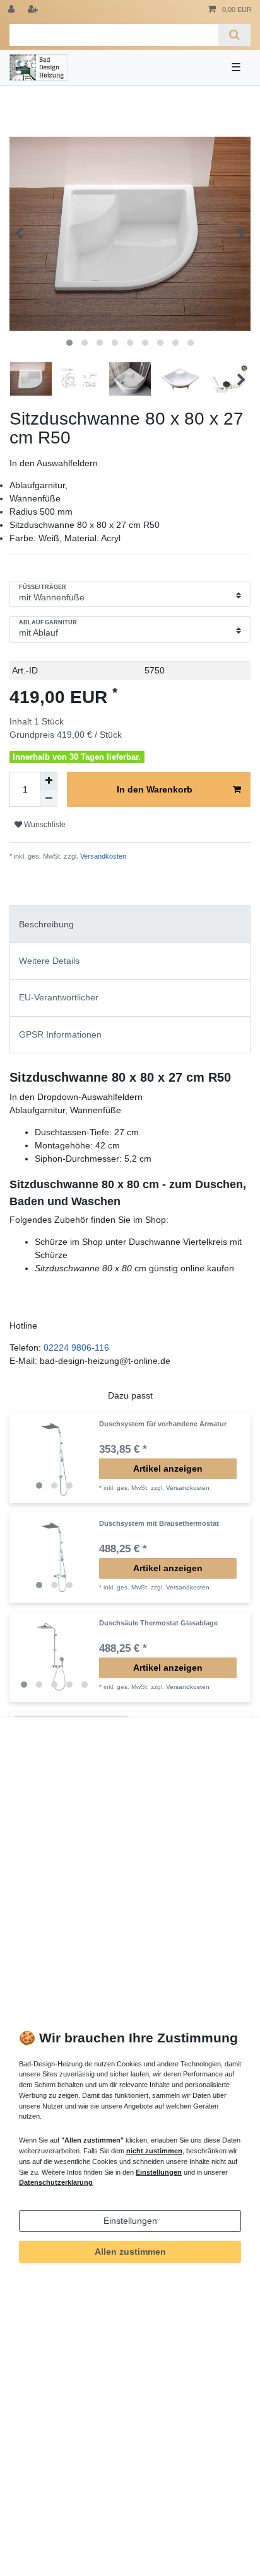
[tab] (130, 924)
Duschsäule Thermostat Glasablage (158, 1623)
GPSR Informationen (60, 1034)
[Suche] (234, 35)
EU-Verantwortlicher (59, 997)
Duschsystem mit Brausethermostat (159, 1523)
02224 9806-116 (76, 1348)
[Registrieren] (34, 10)
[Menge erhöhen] (49, 781)
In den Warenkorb (155, 789)
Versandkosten (102, 856)
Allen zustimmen (130, 2252)
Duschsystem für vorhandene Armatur (163, 1424)
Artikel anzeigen (168, 1468)
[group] (54, 1458)
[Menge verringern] (49, 798)
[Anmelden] (13, 10)
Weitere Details (49, 961)
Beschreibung (46, 924)
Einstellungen (130, 2221)
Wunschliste (44, 825)
